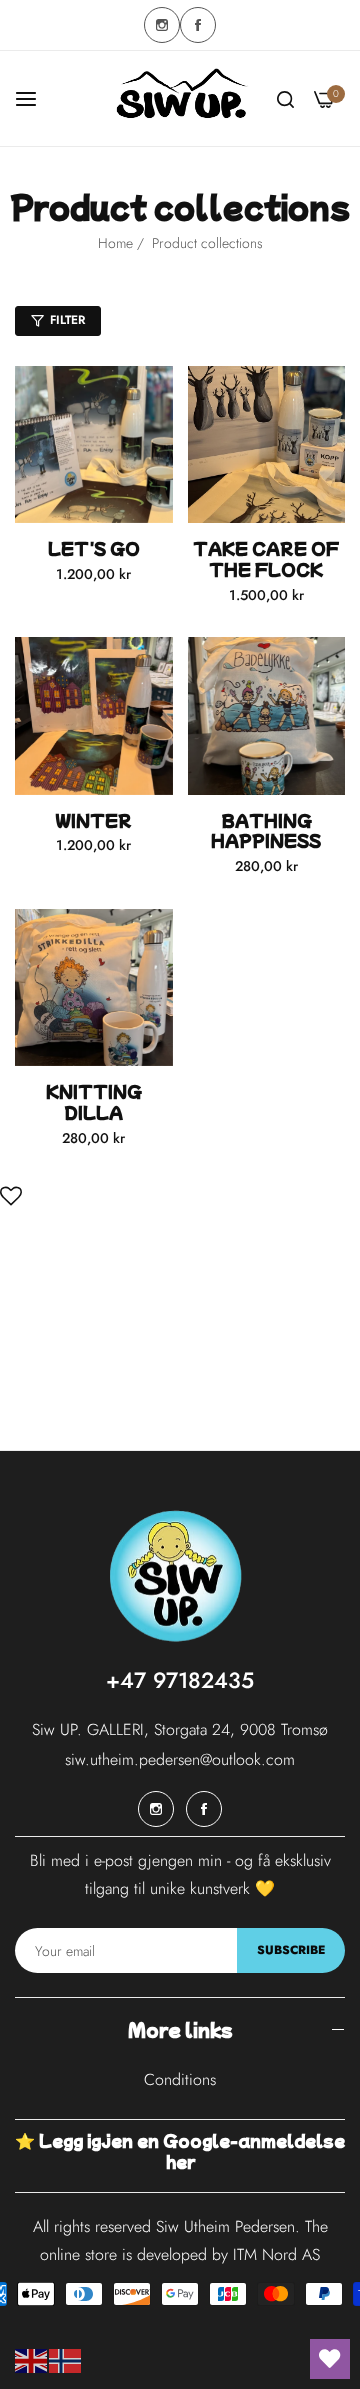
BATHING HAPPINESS (266, 831)
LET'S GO (94, 548)
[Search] (285, 99)
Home (115, 243)
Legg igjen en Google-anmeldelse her (192, 2150)
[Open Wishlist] (11, 1193)
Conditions (180, 2079)
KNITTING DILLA (94, 1102)
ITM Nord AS (276, 2254)
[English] (32, 2359)
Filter (67, 320)
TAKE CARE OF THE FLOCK (266, 559)
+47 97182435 (180, 1680)
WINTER (93, 820)
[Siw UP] (180, 98)
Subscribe (291, 1950)
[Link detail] (162, 25)
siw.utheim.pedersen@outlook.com (180, 1759)
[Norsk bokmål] (66, 2359)
